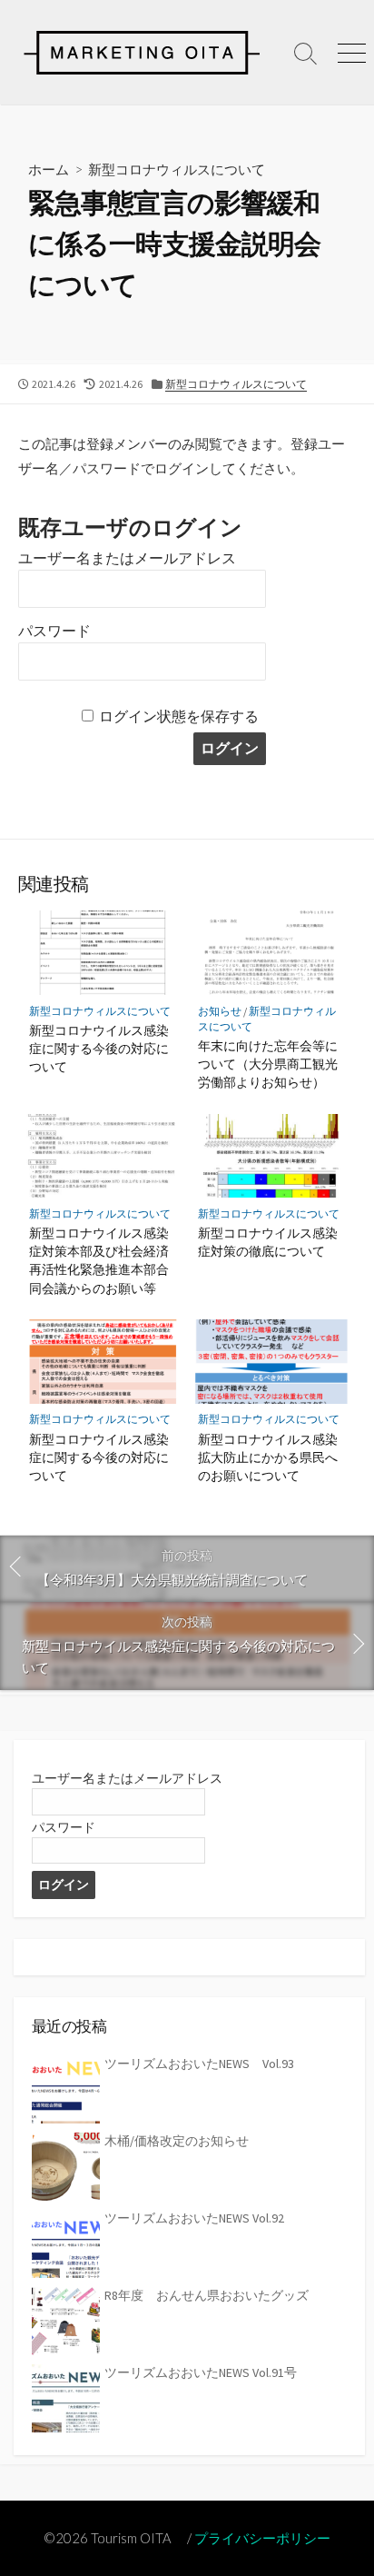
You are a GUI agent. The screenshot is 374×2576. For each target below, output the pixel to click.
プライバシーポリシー (262, 2538)
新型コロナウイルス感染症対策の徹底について (268, 1242)
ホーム (49, 169)
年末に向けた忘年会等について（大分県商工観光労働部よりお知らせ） (268, 1064)
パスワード (54, 631)
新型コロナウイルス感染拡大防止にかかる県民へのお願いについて (268, 1457)
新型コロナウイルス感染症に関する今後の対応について (99, 1048)
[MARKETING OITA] (142, 52)
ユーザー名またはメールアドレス (127, 558)
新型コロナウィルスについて (177, 169)
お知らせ (220, 1011)
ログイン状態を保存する (179, 716)
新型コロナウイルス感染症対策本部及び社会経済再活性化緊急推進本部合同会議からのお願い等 (99, 1260)
